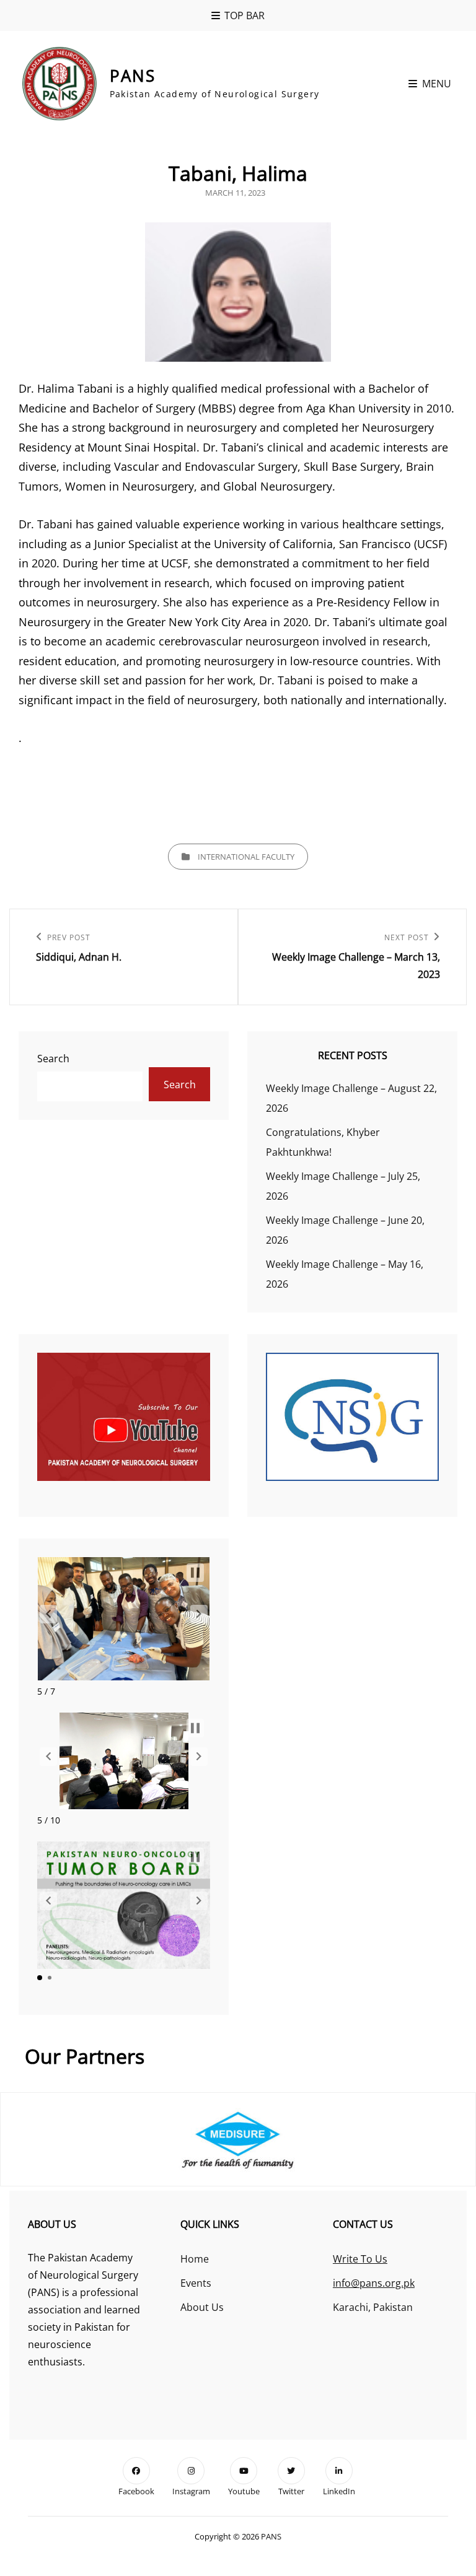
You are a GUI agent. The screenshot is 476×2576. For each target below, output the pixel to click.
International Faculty (246, 857)
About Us (202, 2307)
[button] (48, 1614)
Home (195, 2259)
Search (53, 1059)
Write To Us (360, 2259)
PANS (133, 76)
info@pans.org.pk (374, 2283)
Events (196, 2283)
